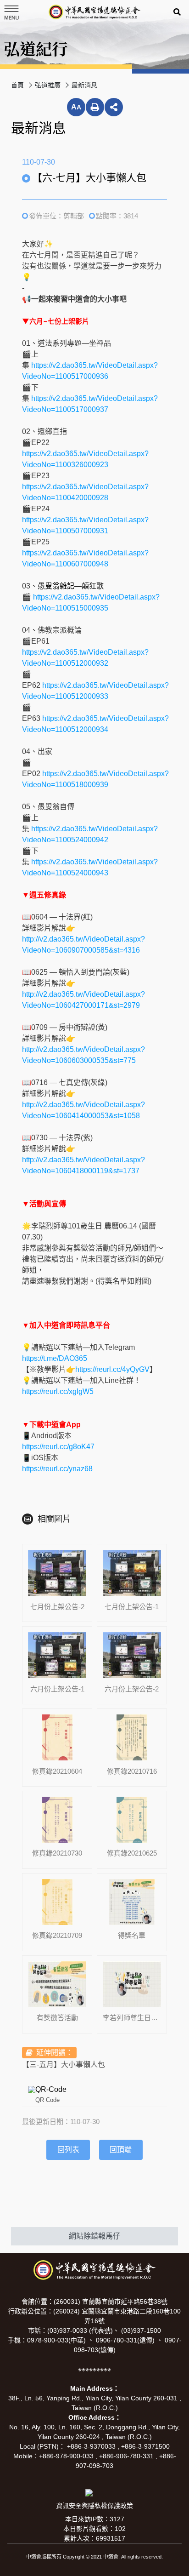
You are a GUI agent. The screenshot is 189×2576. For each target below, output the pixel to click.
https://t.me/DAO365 (55, 1358)
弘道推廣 (48, 85)
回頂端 (121, 2150)
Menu (11, 12)
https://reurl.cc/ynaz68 (57, 1469)
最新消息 (84, 85)
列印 (95, 107)
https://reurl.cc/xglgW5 (58, 1391)
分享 (114, 107)
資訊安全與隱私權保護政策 (94, 2506)
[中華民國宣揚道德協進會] (94, 12)
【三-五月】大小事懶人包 (64, 2065)
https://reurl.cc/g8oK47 (58, 1447)
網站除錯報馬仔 (94, 2236)
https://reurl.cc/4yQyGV (112, 1369)
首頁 (17, 85)
